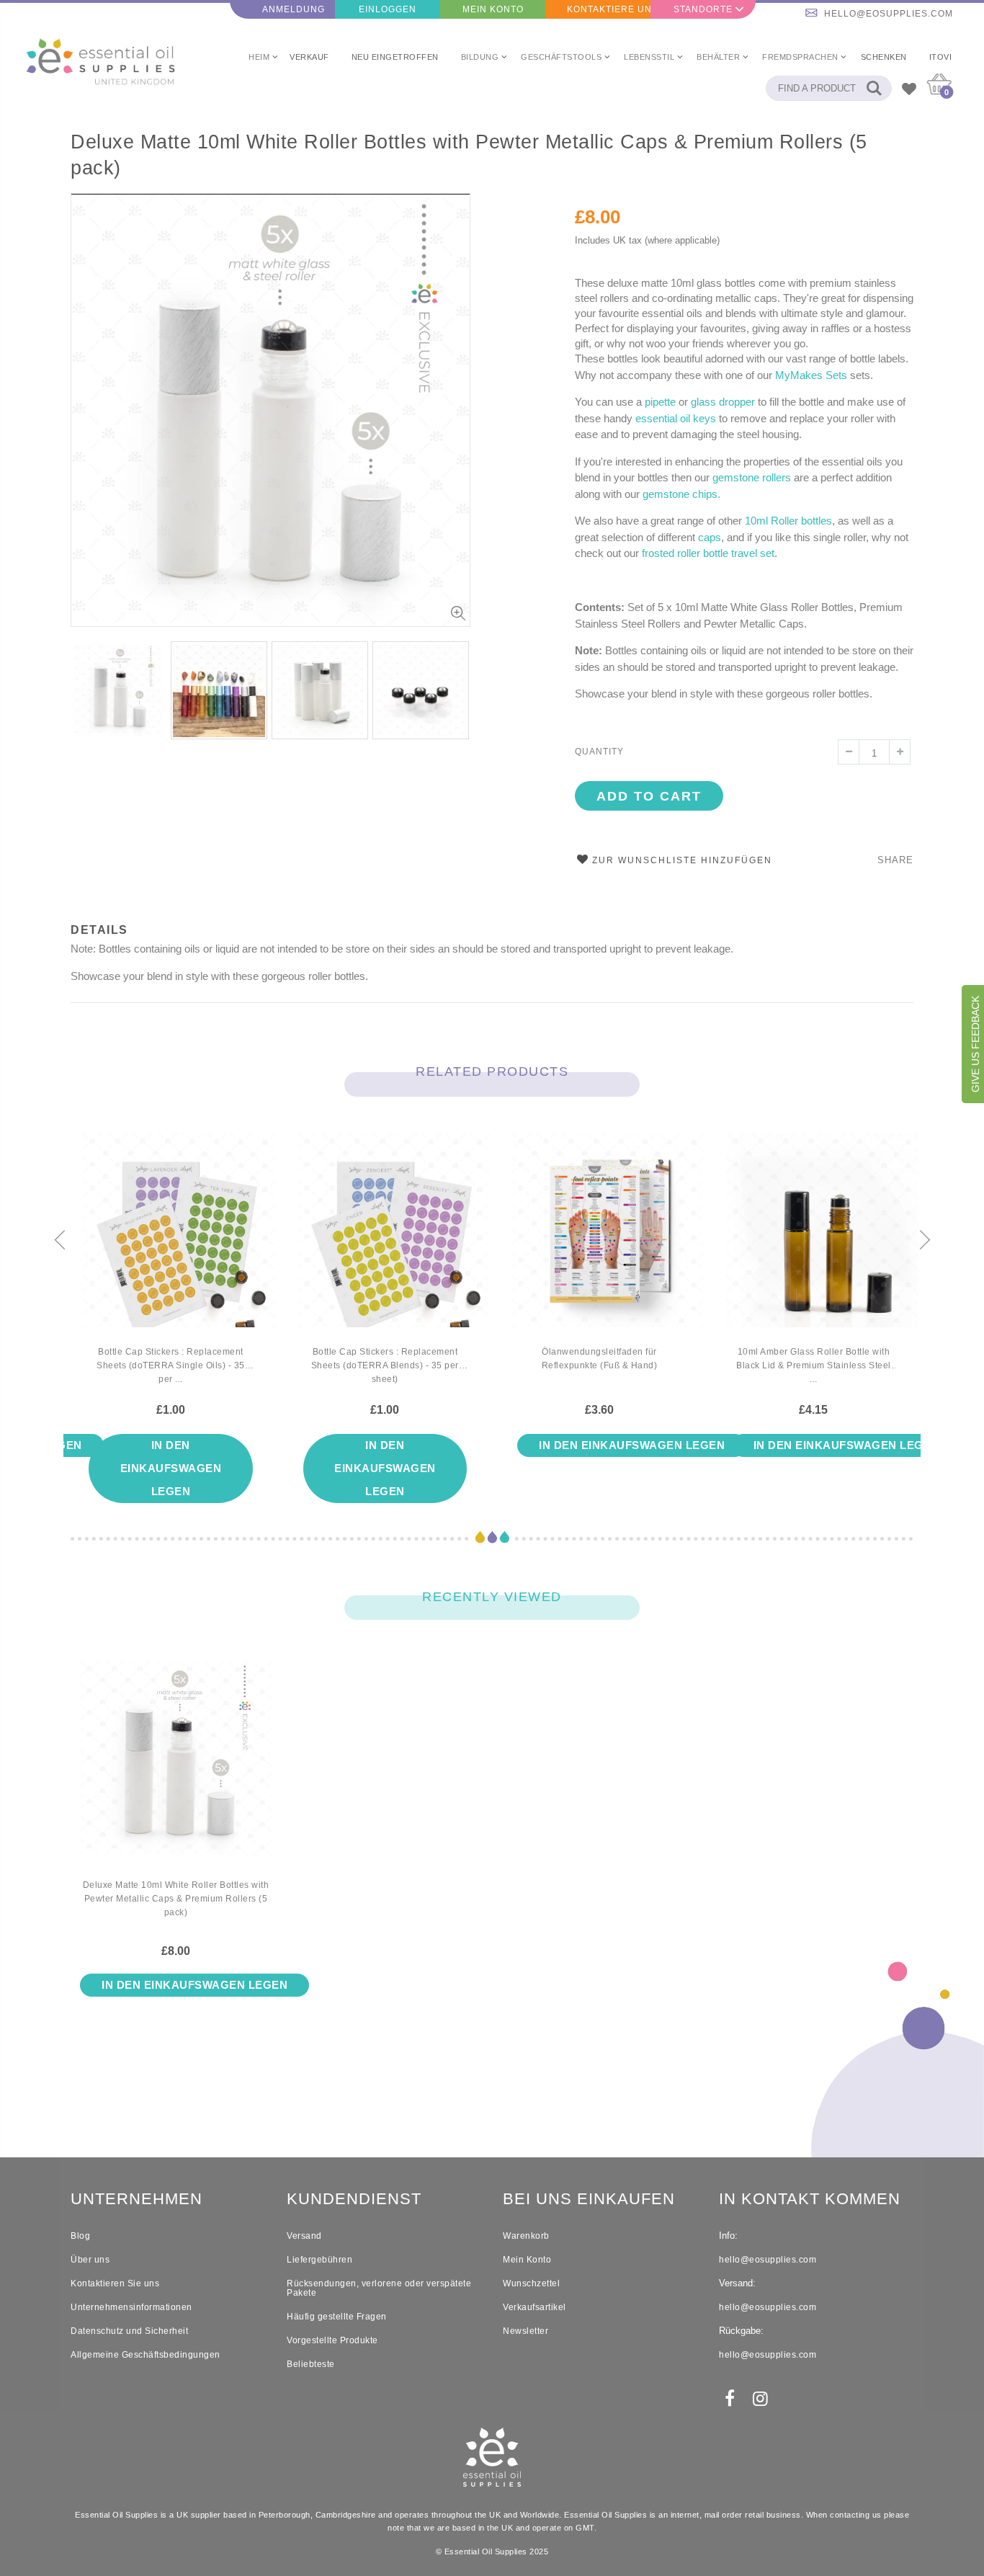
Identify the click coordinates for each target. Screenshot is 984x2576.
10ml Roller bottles (788, 521)
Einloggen (388, 9)
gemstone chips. (681, 494)
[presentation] (86, 687)
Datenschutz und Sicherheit (129, 2331)
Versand (304, 2236)
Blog (80, 2236)
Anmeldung (294, 9)
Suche (873, 88)
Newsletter (525, 2331)
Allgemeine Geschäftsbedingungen (146, 2355)
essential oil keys (676, 418)
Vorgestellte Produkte (332, 2340)
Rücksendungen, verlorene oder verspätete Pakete (379, 2288)
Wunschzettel (531, 2283)
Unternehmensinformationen (131, 2307)
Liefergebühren (319, 2260)
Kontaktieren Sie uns (115, 2283)
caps (710, 537)
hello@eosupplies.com (889, 14)
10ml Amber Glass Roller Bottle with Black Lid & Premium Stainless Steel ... (814, 1365)
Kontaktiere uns (609, 9)
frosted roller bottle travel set (708, 553)
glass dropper (723, 402)
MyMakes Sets (811, 375)
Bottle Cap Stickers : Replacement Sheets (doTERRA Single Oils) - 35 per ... (171, 1365)
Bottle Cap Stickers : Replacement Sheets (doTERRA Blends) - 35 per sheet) (385, 1365)
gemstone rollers (752, 477)
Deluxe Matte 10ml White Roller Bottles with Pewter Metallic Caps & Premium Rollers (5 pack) (469, 155)
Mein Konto (493, 9)
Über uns (90, 2260)
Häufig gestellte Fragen (337, 2317)
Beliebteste (311, 2364)
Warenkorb (526, 2236)
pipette (660, 402)
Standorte (703, 9)
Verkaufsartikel (535, 2307)
